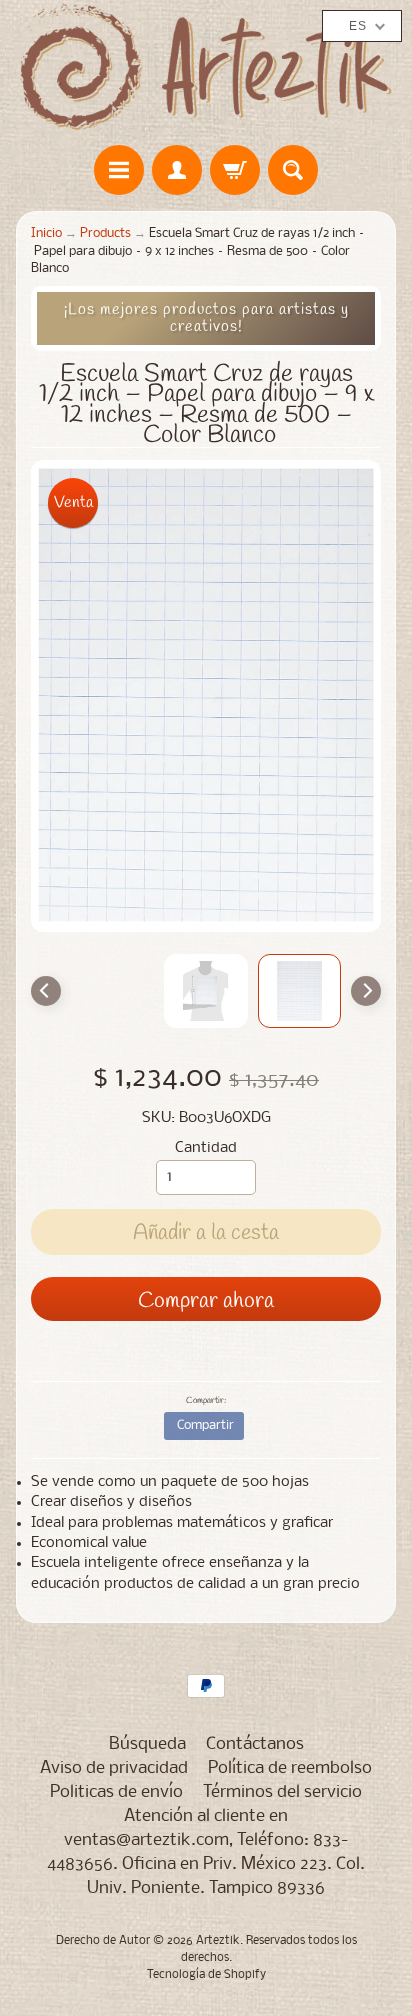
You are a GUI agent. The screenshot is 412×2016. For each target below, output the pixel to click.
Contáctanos (255, 1744)
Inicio (46, 233)
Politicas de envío (116, 1792)
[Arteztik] (206, 67)
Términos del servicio (282, 1792)
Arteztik (218, 1941)
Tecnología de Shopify (206, 1975)
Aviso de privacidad (114, 1768)
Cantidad (206, 1148)
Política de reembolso (290, 1768)
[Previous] (46, 991)
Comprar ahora (206, 1301)
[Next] (366, 991)
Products (105, 233)
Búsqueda (147, 1744)
